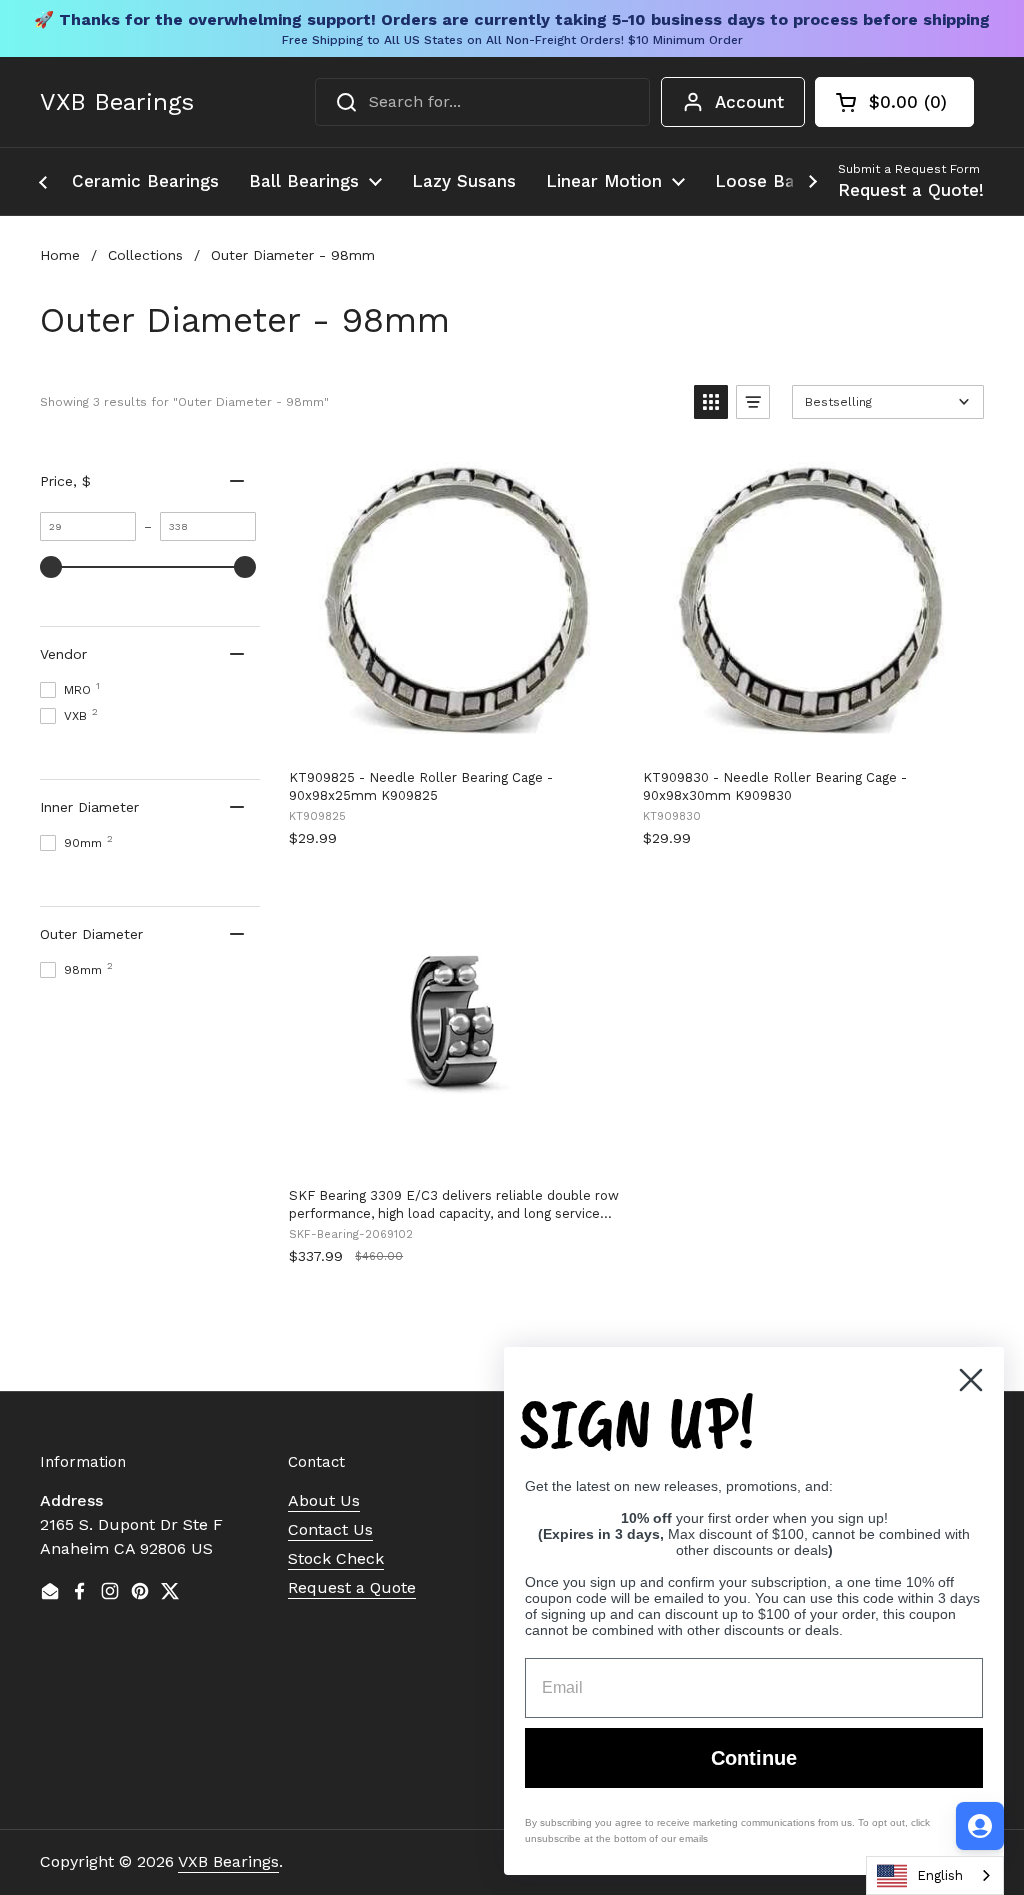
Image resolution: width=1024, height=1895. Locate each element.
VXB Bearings (117, 102)
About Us (324, 1500)
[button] (894, 102)
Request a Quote (352, 1587)
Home (60, 255)
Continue (754, 1758)
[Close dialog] (971, 1380)
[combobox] (482, 102)
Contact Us (330, 1529)
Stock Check (336, 1558)
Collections (145, 255)
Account (749, 102)
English (940, 1875)
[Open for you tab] (980, 1826)
